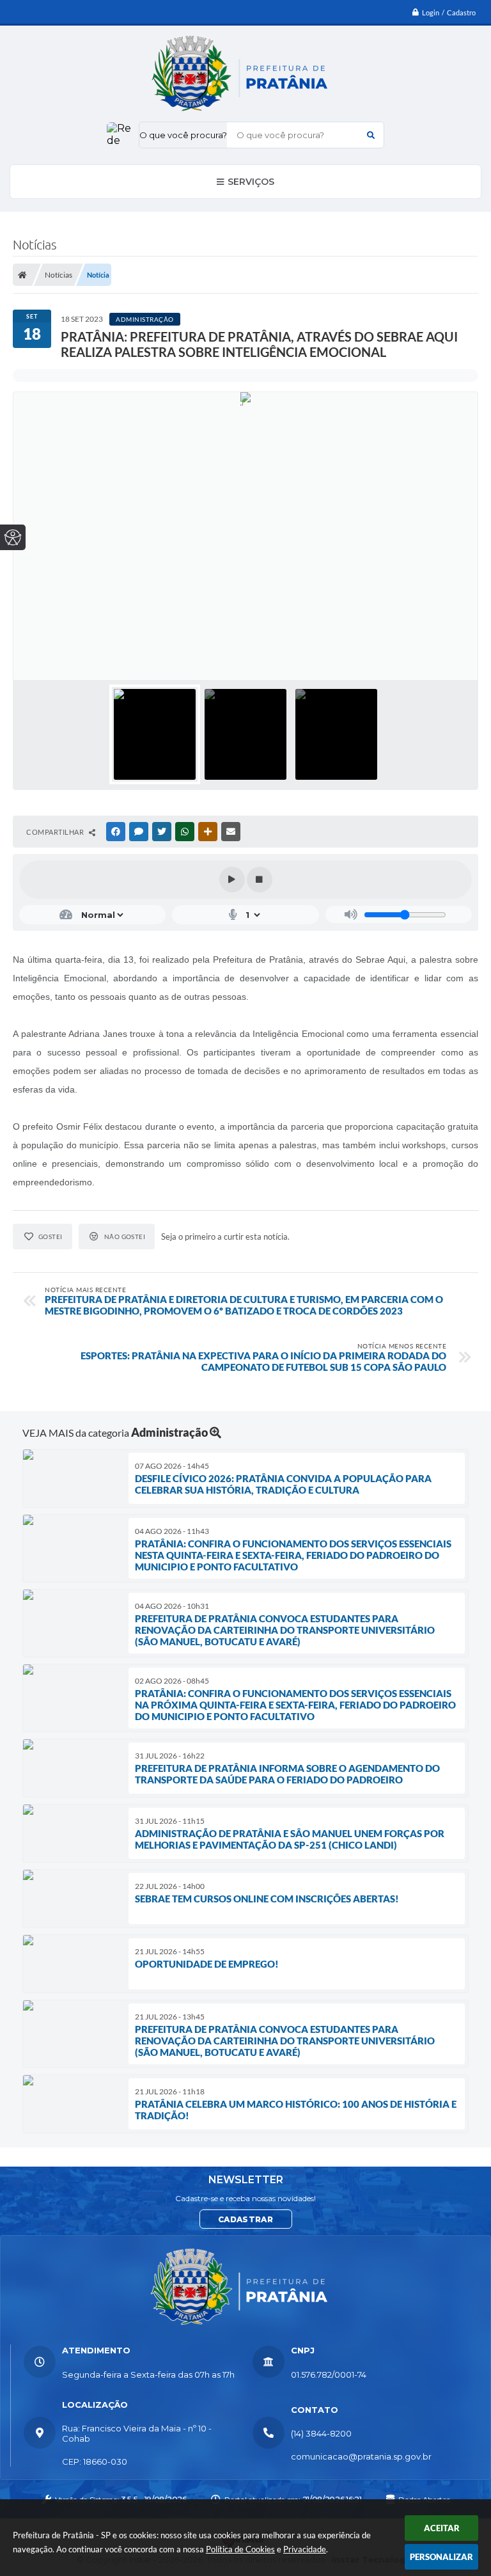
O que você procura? (183, 135)
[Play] (232, 880)
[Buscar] (371, 135)
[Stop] (260, 880)
